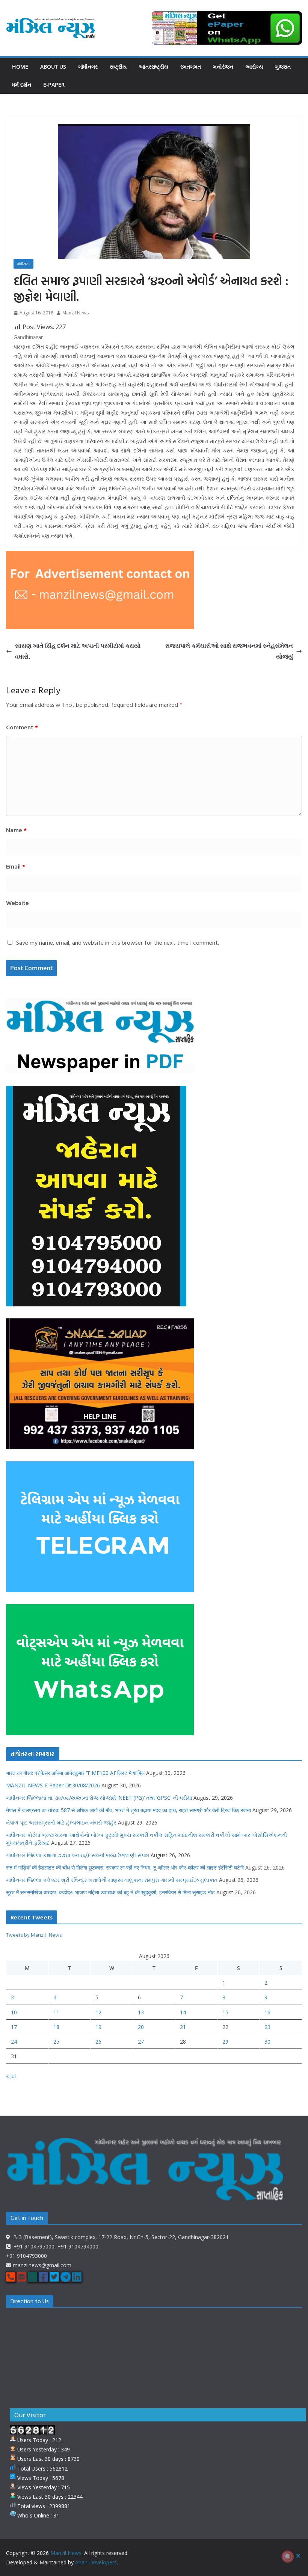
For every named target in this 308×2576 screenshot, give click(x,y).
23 (267, 2027)
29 (225, 2042)
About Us (53, 67)
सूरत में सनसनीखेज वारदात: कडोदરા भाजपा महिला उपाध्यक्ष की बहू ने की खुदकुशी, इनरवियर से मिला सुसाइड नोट (110, 1892)
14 (183, 2012)
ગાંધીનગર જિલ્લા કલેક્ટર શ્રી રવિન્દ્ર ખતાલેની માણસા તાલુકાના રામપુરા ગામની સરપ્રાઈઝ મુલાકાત (112, 1880)
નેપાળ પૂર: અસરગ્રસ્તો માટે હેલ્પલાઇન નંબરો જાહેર (61, 1822)
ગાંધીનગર (88, 67)
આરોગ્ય (254, 67)
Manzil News (75, 313)
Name (16, 830)
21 (183, 2027)
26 (98, 2042)
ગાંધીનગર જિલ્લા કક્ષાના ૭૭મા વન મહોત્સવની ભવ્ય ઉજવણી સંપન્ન (78, 1855)
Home (20, 67)
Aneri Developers (96, 2562)
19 (98, 2027)
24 (14, 2042)
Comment (22, 727)
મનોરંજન (223, 67)
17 (14, 2027)
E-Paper (54, 85)
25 (56, 2042)
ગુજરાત (283, 67)
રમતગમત (191, 67)
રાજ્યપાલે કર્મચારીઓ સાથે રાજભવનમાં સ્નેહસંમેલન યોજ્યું (229, 651)
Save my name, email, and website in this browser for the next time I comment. (118, 942)
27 (141, 2042)
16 (267, 2012)
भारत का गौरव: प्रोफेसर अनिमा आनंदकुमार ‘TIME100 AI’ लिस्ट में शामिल (75, 1773)
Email (16, 866)
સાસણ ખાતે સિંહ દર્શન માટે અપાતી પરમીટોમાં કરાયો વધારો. (78, 651)
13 (141, 2012)
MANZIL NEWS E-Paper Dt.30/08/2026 (53, 1785)
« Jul (11, 2076)
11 (56, 2012)
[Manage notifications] (288, 2556)
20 (141, 2027)
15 (225, 2012)
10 (14, 2012)
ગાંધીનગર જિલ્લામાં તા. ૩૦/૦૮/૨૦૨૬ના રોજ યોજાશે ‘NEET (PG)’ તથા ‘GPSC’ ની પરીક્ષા (99, 1798)
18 (56, 2027)
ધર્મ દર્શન (22, 85)
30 (267, 2042)
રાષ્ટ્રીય (118, 67)
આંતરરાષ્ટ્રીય (153, 67)
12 (98, 2012)
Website (17, 903)
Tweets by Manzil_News (34, 1935)
